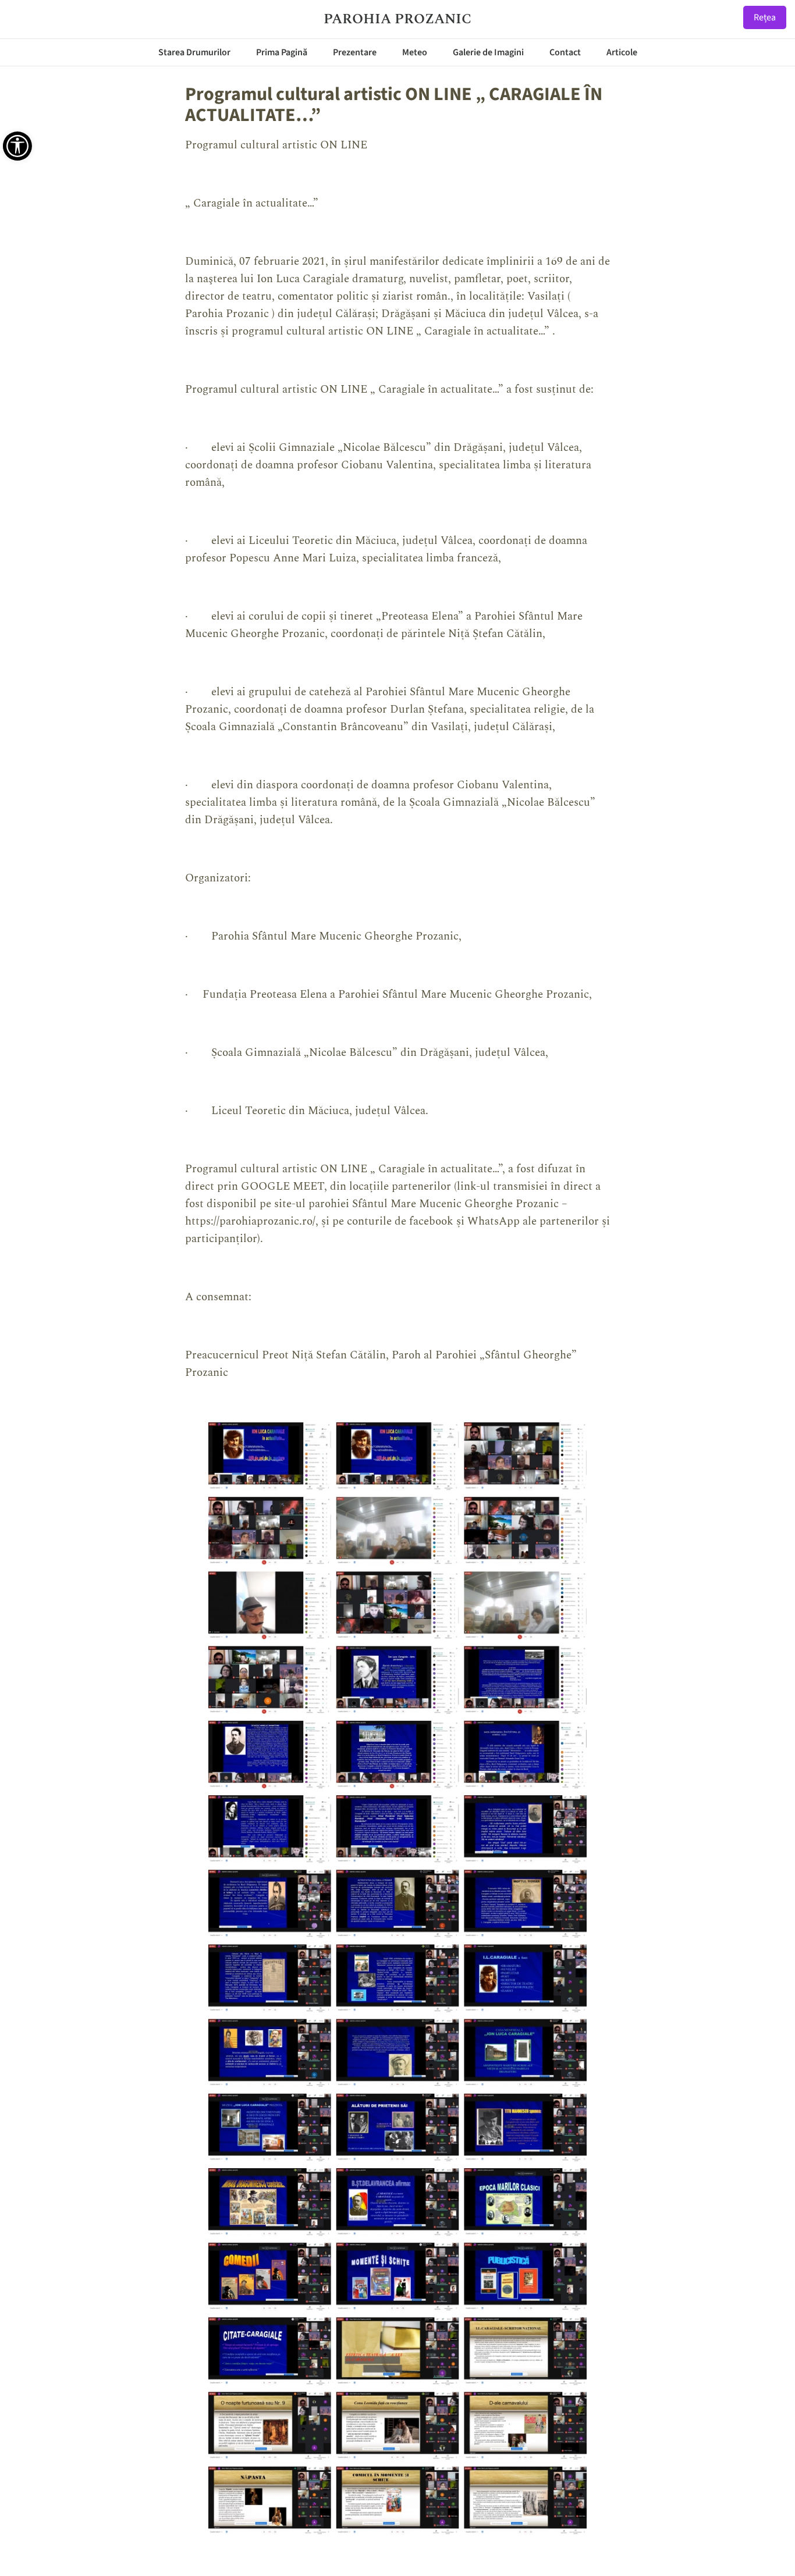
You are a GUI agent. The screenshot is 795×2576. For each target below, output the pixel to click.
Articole (622, 52)
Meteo (415, 52)
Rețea (765, 17)
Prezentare (355, 52)
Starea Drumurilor (194, 52)
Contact (565, 52)
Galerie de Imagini (488, 52)
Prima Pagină (282, 52)
